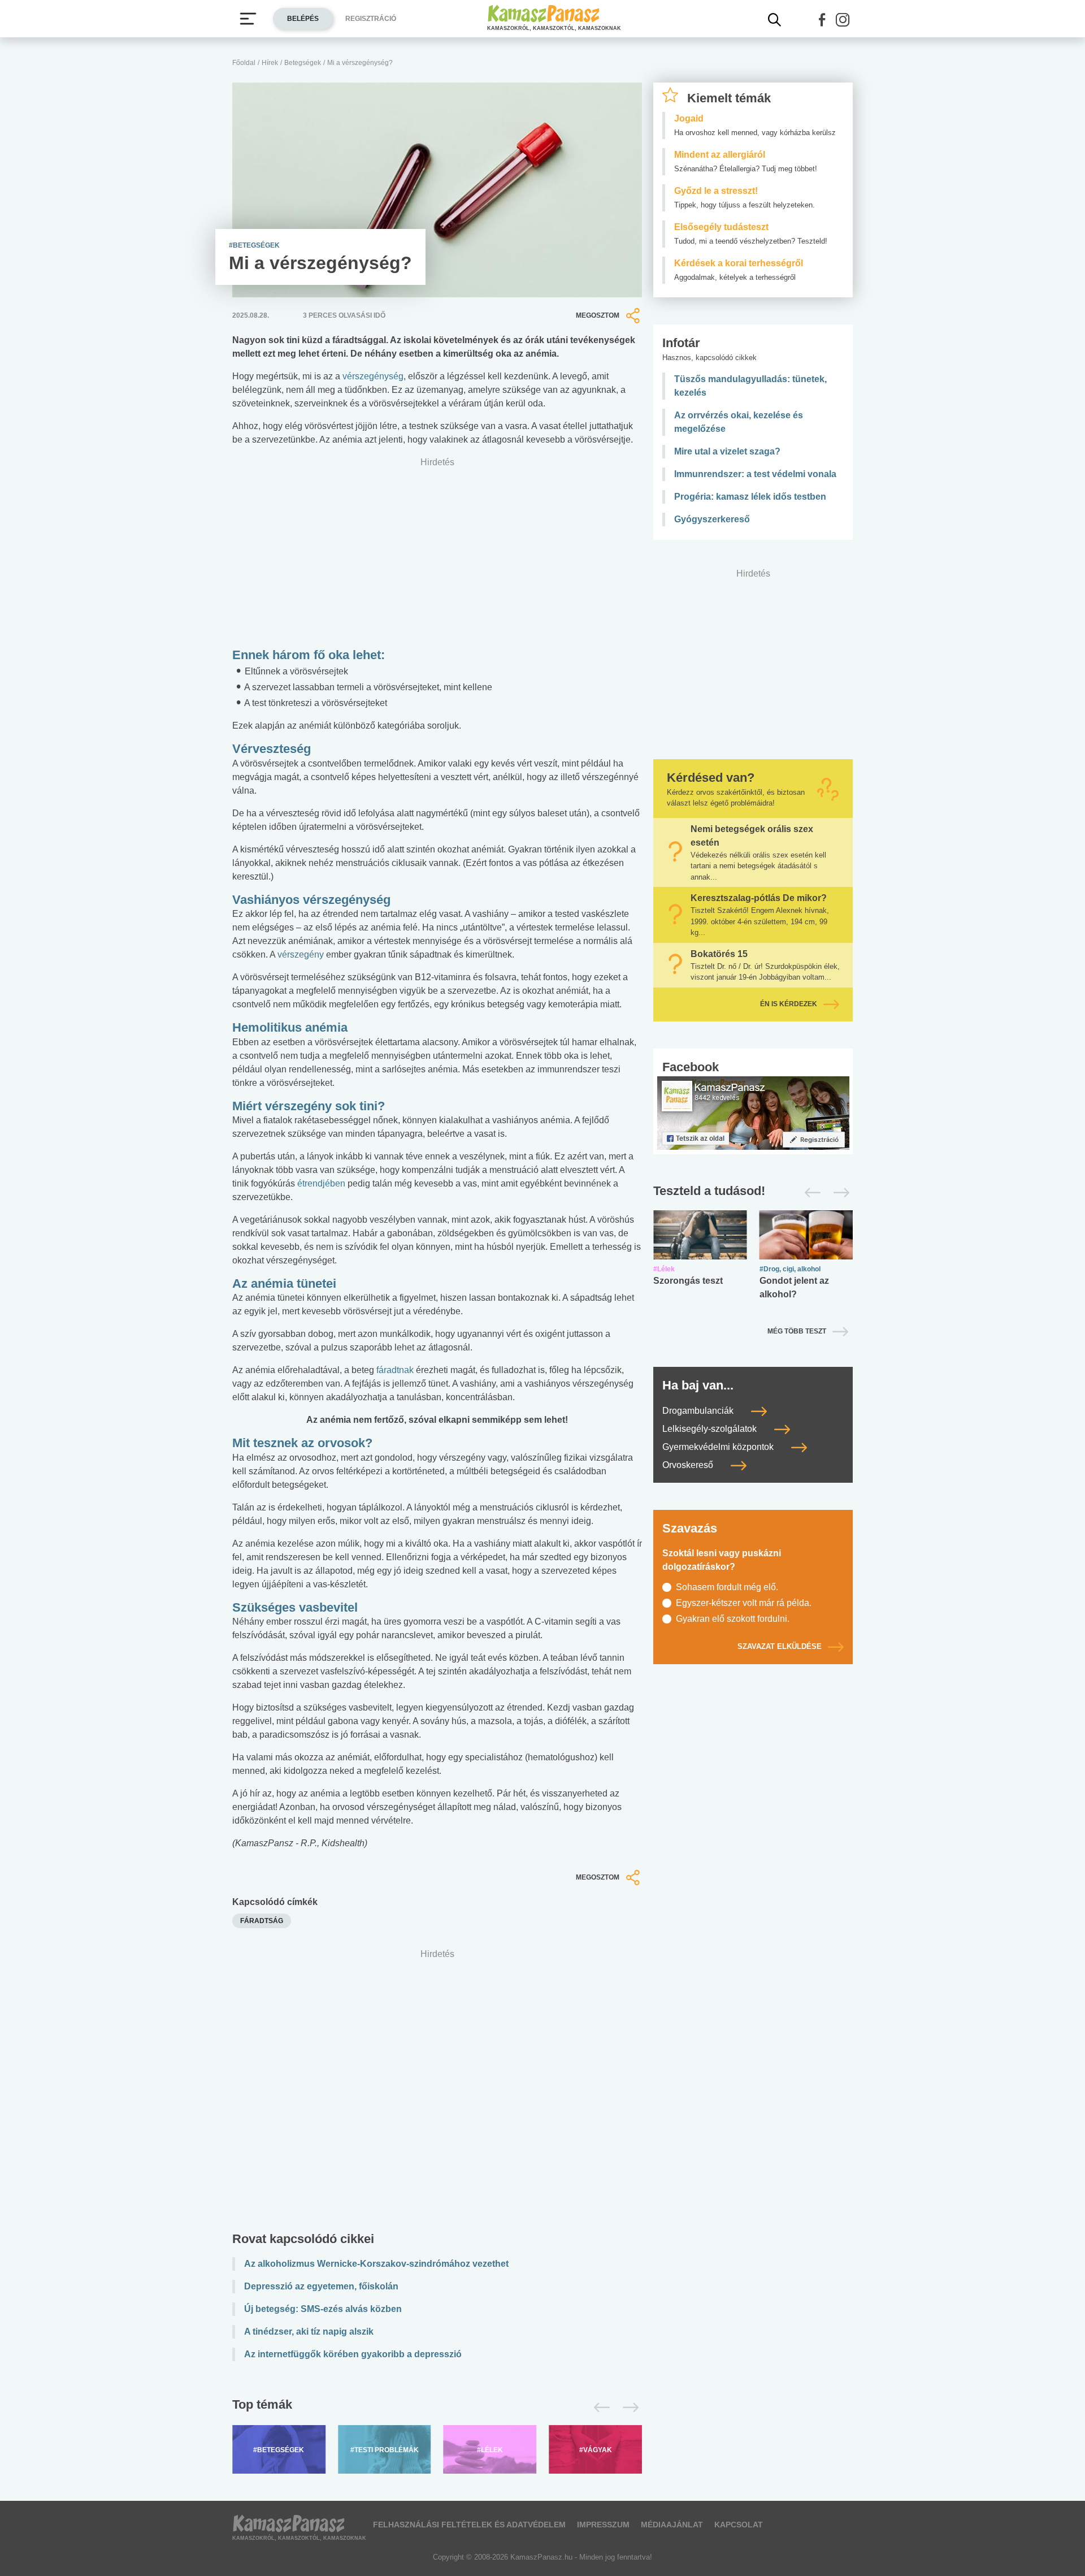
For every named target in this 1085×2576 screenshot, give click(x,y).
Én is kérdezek (789, 1004)
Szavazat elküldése (780, 1646)
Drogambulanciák (699, 1411)
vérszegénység (373, 376)
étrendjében (321, 1183)
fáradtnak (395, 1370)
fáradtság (262, 1921)
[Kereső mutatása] (775, 20)
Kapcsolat (739, 2525)
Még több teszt (797, 1331)
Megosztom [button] (598, 315)
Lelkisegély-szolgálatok (711, 1429)
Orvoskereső (689, 1465)
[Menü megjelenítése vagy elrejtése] (248, 19)
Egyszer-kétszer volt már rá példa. (744, 1603)
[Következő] (628, 2408)
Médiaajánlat (672, 2525)
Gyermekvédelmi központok (719, 1447)
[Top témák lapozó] (437, 2408)
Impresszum (603, 2525)
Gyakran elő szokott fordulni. (733, 1619)
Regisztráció (371, 19)
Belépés (303, 19)
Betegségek (303, 63)
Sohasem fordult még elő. (727, 1587)
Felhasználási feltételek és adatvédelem (469, 2525)
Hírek (270, 63)
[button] (822, 20)
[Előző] (599, 2408)
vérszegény (301, 954)
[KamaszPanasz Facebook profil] (753, 1112)
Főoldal (244, 63)
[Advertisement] (437, 2093)
